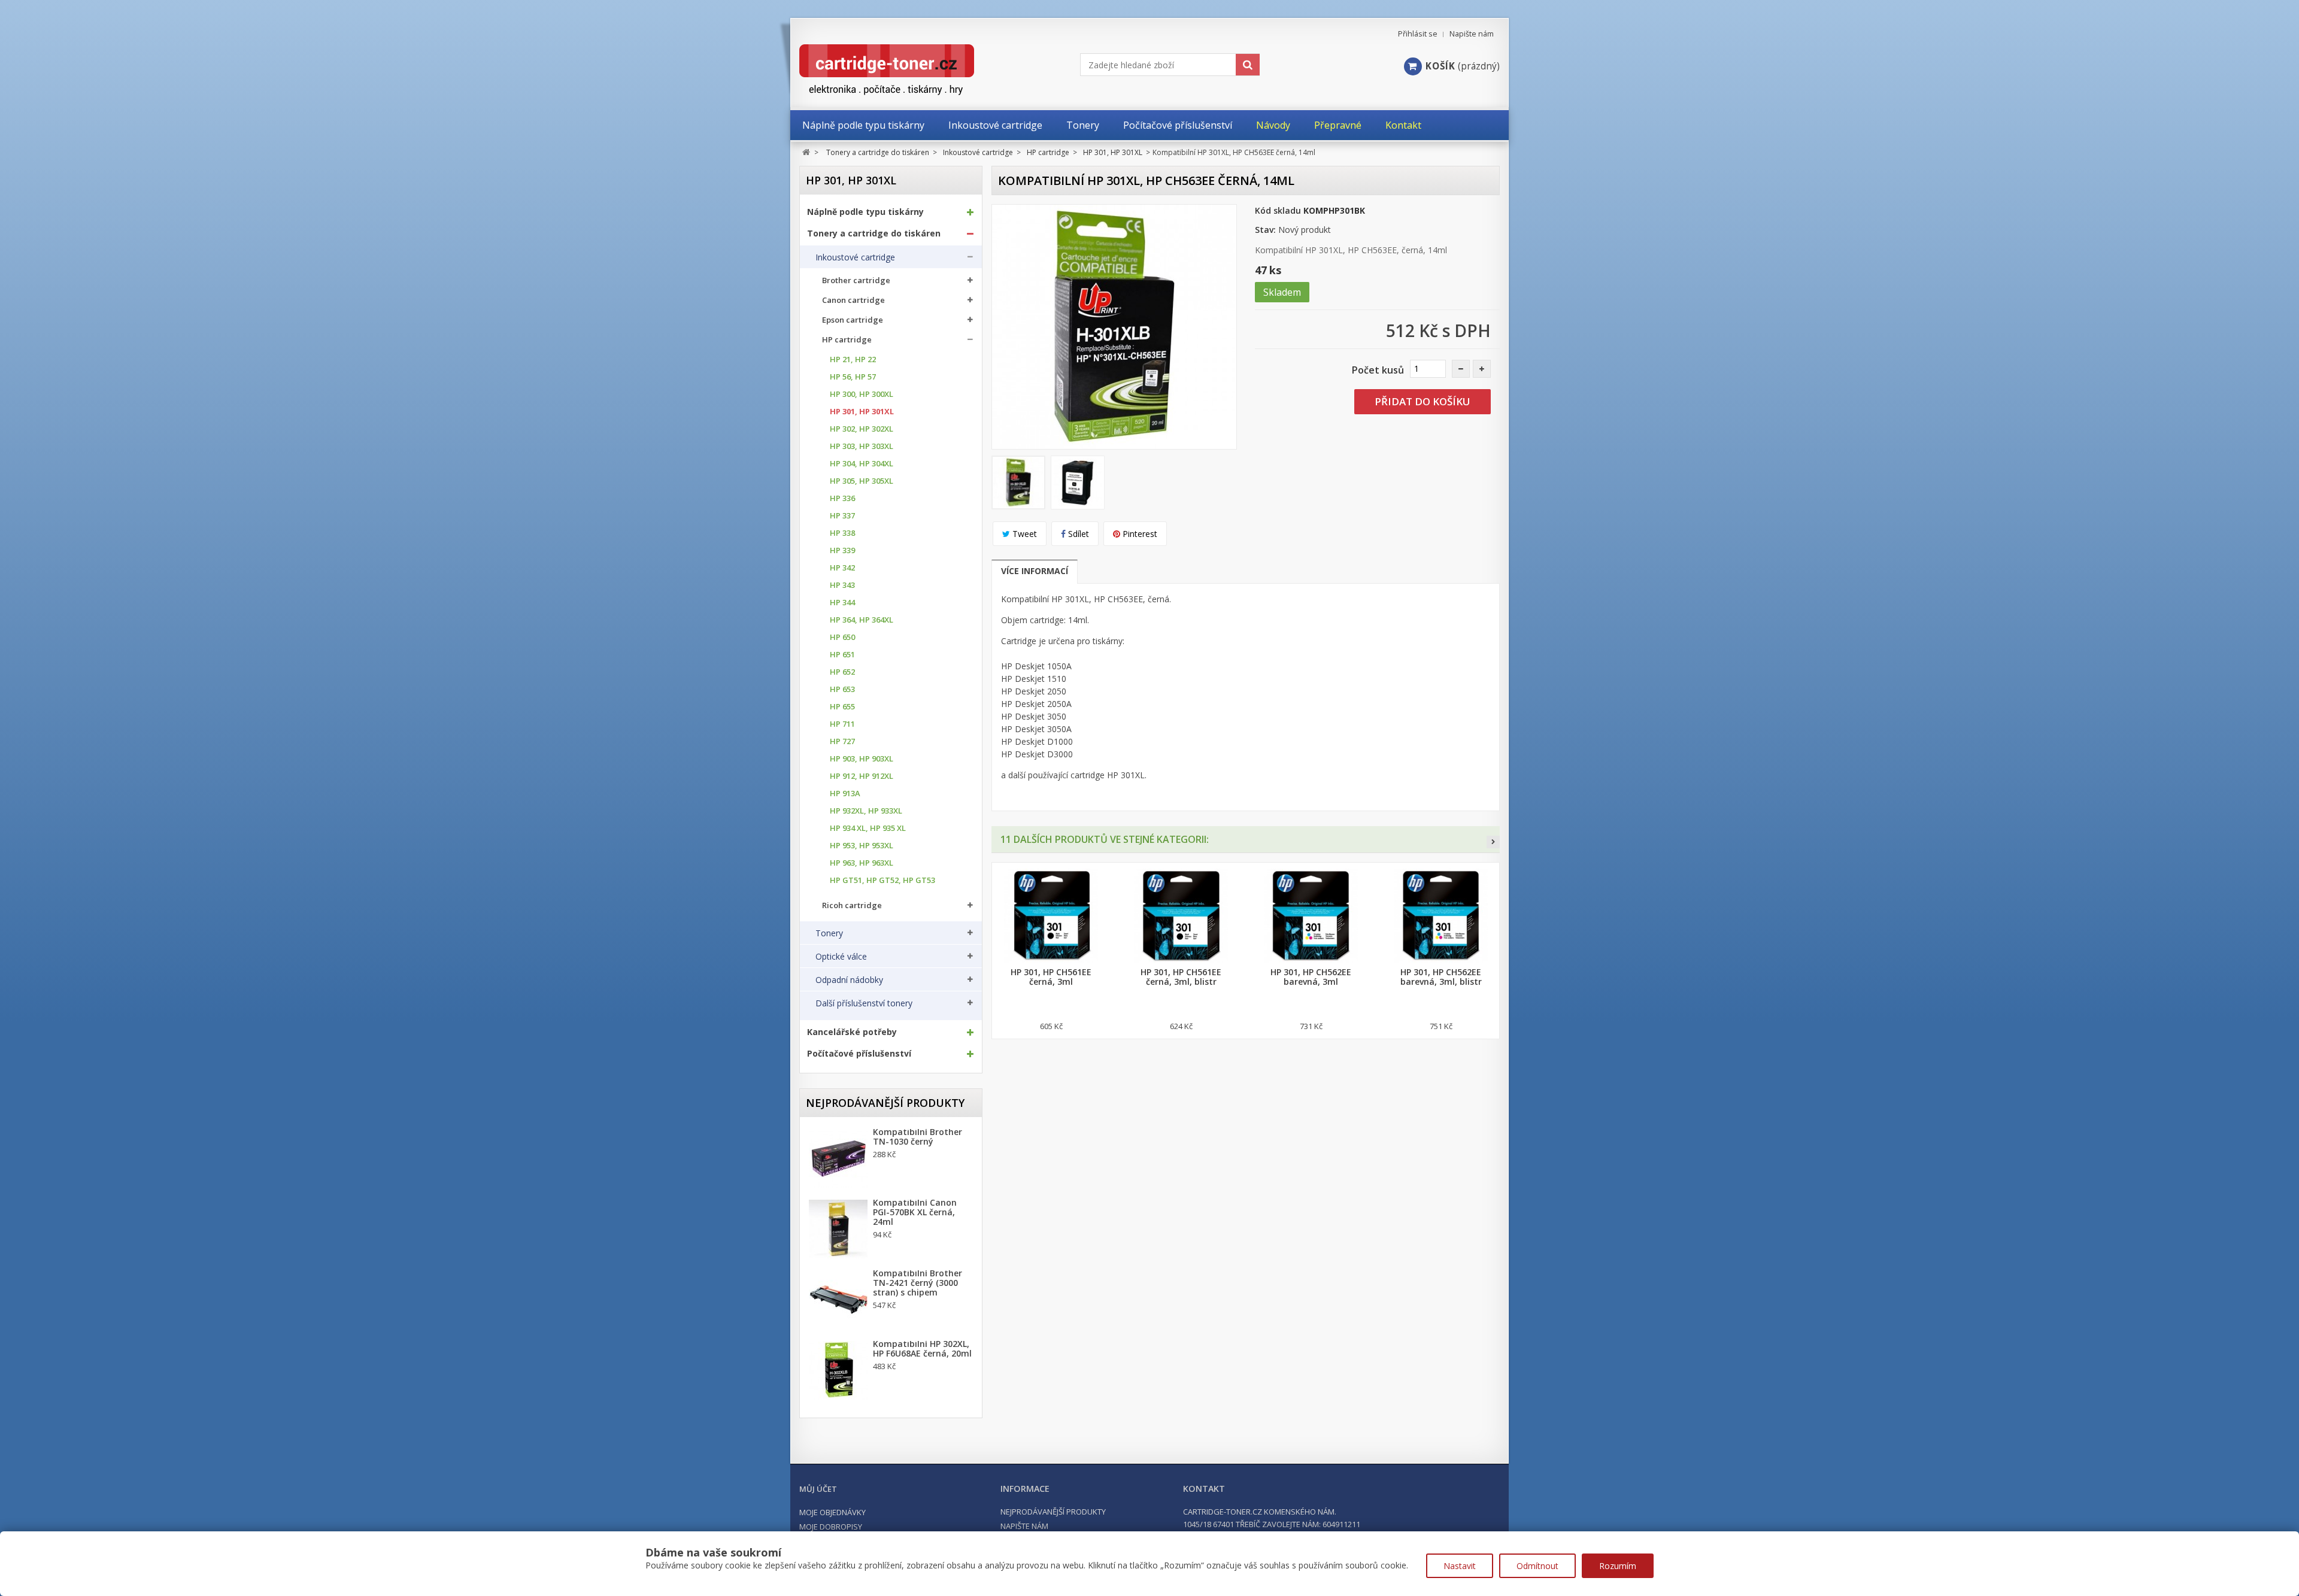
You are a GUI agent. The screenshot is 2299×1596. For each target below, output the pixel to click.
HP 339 (842, 550)
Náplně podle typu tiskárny (865, 212)
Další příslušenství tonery (864, 1003)
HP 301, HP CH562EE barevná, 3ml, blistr (1441, 977)
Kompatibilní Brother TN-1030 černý (918, 1137)
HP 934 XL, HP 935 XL (868, 828)
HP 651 (842, 655)
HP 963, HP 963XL (862, 863)
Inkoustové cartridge (855, 257)
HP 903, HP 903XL (862, 759)
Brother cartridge (856, 280)
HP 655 (842, 707)
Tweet (1023, 534)
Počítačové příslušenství (859, 1054)
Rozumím (1618, 1566)
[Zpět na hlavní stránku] (806, 152)
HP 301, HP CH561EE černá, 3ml (1051, 977)
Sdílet (1077, 534)
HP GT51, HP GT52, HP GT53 (882, 880)
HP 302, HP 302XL (862, 429)
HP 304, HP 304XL (862, 464)
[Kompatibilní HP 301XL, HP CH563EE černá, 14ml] (1018, 483)
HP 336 (842, 498)
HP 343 (842, 585)
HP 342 (842, 568)
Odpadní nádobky (849, 980)
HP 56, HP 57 (853, 377)
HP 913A (845, 794)
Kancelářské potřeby (852, 1032)
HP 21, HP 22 (853, 359)
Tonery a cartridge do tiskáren (874, 233)
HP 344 (842, 603)
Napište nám (1472, 34)
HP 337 (842, 516)
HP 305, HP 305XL (862, 481)
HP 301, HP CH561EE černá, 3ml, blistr (1181, 977)
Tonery (829, 933)
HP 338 (842, 533)
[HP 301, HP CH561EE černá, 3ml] (1051, 916)
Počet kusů (1378, 370)
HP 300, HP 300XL (862, 394)
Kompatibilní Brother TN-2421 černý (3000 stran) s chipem (918, 1283)
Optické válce (841, 957)
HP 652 (842, 672)
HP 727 (842, 741)
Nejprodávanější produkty (885, 1103)
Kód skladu (1278, 210)
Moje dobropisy (831, 1527)
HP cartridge (847, 340)
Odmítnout (1537, 1566)
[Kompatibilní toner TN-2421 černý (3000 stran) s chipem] (838, 1300)
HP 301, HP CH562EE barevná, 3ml (1311, 977)
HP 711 (842, 724)
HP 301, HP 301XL (862, 412)
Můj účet (818, 1489)
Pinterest (1139, 534)
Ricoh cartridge (852, 905)
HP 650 (842, 637)
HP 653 (842, 689)
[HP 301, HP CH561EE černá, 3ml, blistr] (1181, 916)
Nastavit (1460, 1566)
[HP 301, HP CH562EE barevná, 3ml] (1311, 916)
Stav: (1265, 230)
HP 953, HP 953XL (862, 846)
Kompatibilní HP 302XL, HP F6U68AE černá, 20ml (922, 1349)
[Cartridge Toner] (915, 70)
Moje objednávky (832, 1512)
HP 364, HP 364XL (862, 620)
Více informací (1035, 571)
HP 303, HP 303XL (862, 446)
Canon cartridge (853, 300)
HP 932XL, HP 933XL (866, 811)
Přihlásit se (1418, 34)
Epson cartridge (853, 320)
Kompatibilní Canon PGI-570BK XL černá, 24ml (915, 1212)
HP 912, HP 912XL (862, 776)
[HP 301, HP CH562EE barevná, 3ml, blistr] (1441, 916)
